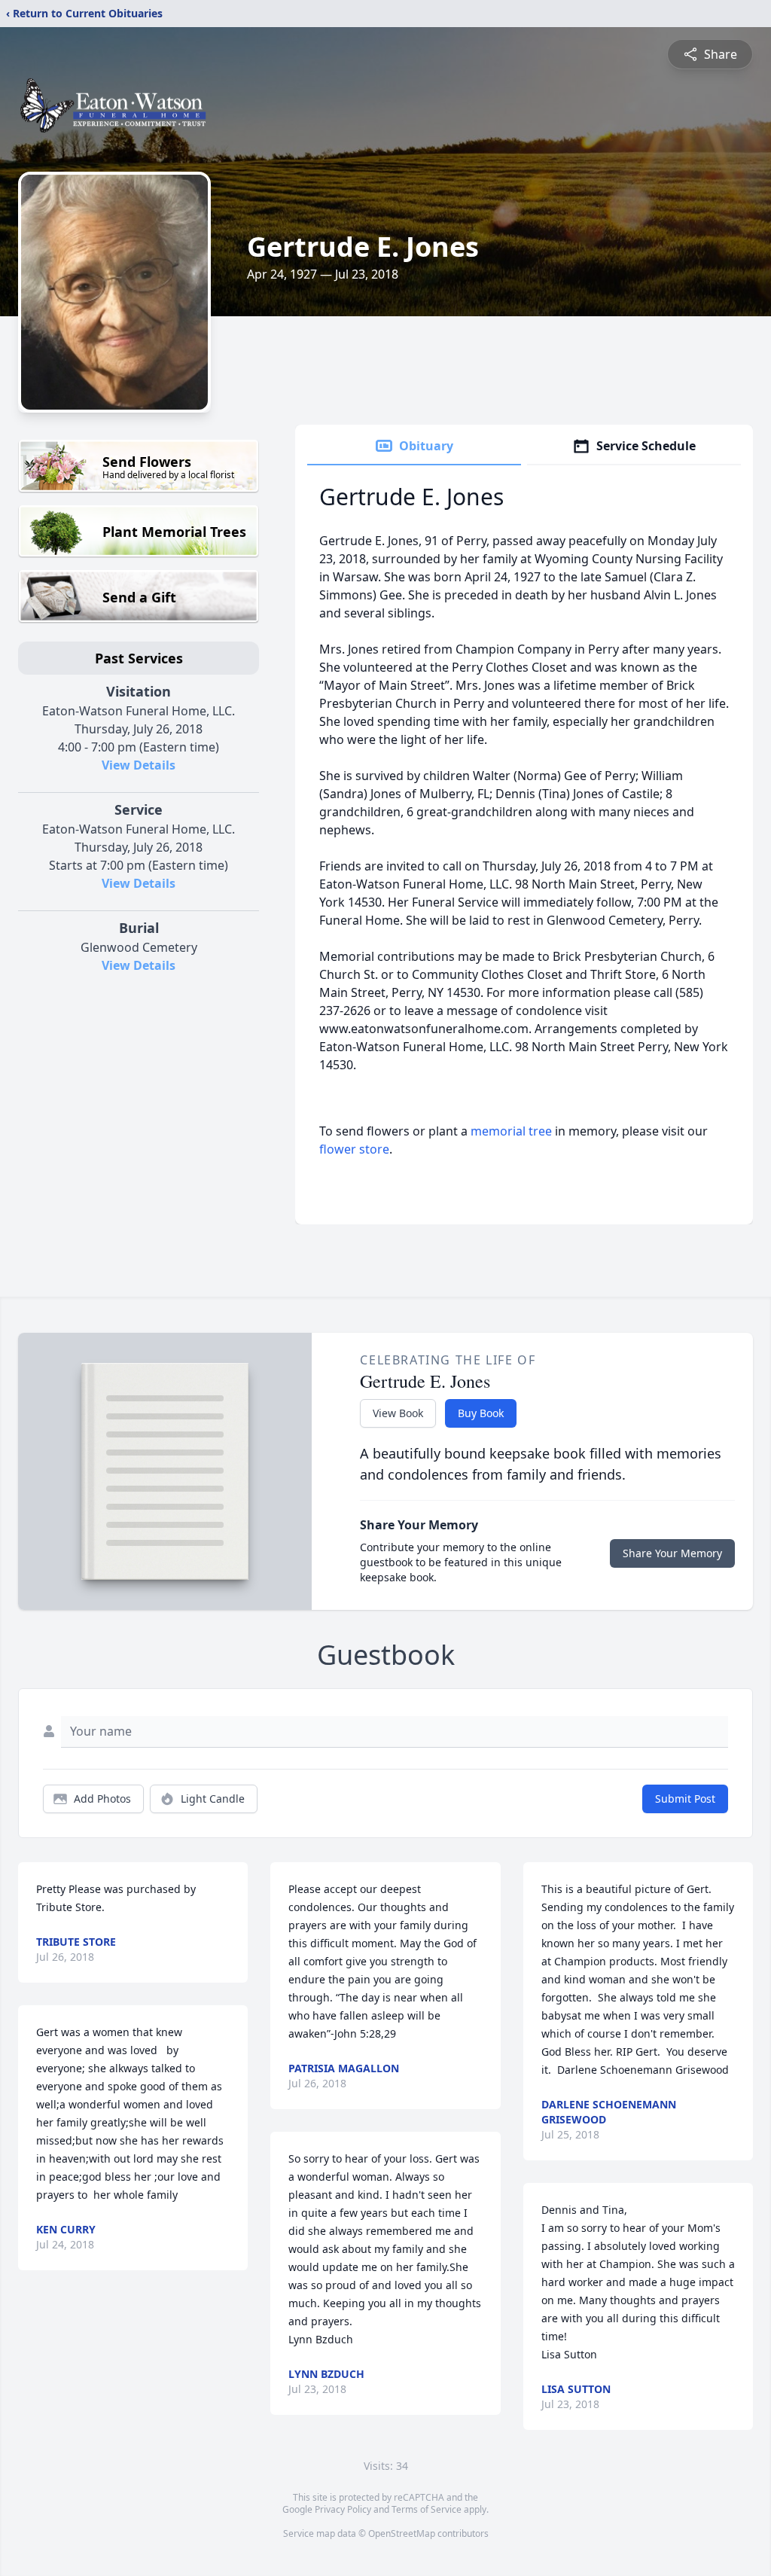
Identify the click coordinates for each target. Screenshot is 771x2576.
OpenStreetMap (402, 2533)
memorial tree (511, 1131)
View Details (139, 765)
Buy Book (481, 1413)
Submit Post (685, 1799)
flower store (354, 1149)
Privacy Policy (343, 2509)
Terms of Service (427, 2509)
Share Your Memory (672, 1553)
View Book (398, 1413)
